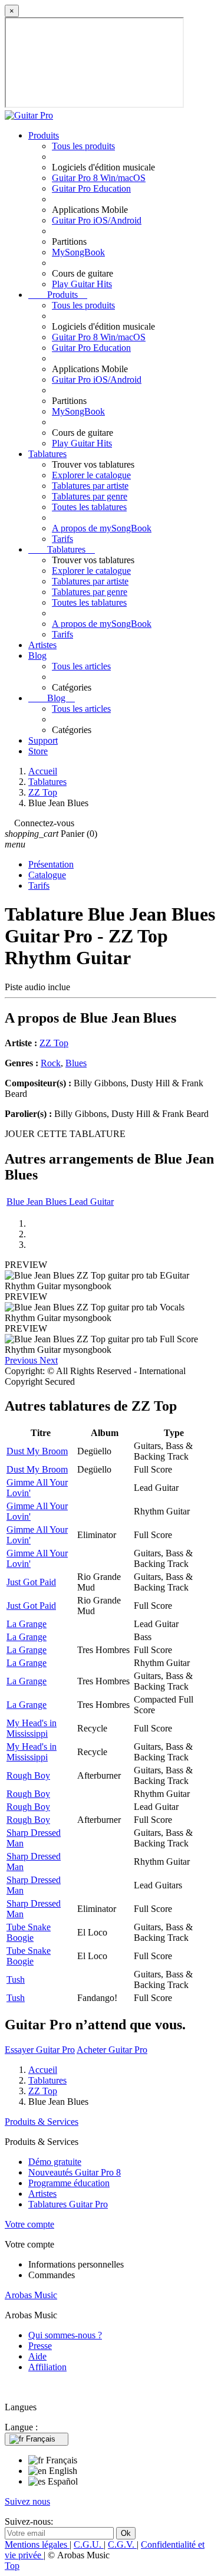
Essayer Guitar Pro (40, 2050)
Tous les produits (83, 146)
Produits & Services (42, 2122)
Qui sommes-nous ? (65, 2335)
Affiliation (47, 2367)
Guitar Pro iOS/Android (97, 220)
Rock (51, 1063)
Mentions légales (37, 2544)
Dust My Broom (37, 1451)
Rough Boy (28, 1775)
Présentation (51, 864)
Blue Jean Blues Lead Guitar (60, 1202)
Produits (44, 135)
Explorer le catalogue (91, 475)
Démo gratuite (55, 2162)
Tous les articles (81, 666)
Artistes (42, 645)
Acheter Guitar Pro (112, 2050)
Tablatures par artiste (90, 486)
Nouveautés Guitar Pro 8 (75, 2172)
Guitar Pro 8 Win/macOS (99, 178)
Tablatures (47, 454)
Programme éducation (69, 2183)
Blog (37, 655)
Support (43, 740)
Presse (40, 2346)
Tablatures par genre (90, 496)
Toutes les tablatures (89, 507)
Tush (16, 1979)
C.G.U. (89, 2544)
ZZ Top (54, 1043)
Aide (37, 2356)
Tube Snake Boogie (29, 1932)
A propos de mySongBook (102, 528)
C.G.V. (122, 2544)
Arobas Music (31, 2295)
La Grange (27, 1624)
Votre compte (29, 2224)
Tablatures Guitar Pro (68, 2204)
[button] (22, 1360)
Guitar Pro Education (91, 188)
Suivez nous (27, 2501)
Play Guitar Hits (82, 284)
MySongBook (78, 252)
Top (12, 2566)
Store (38, 751)
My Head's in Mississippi (32, 1728)
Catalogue (47, 875)
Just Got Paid (31, 1582)
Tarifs (62, 539)
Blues (76, 1063)
